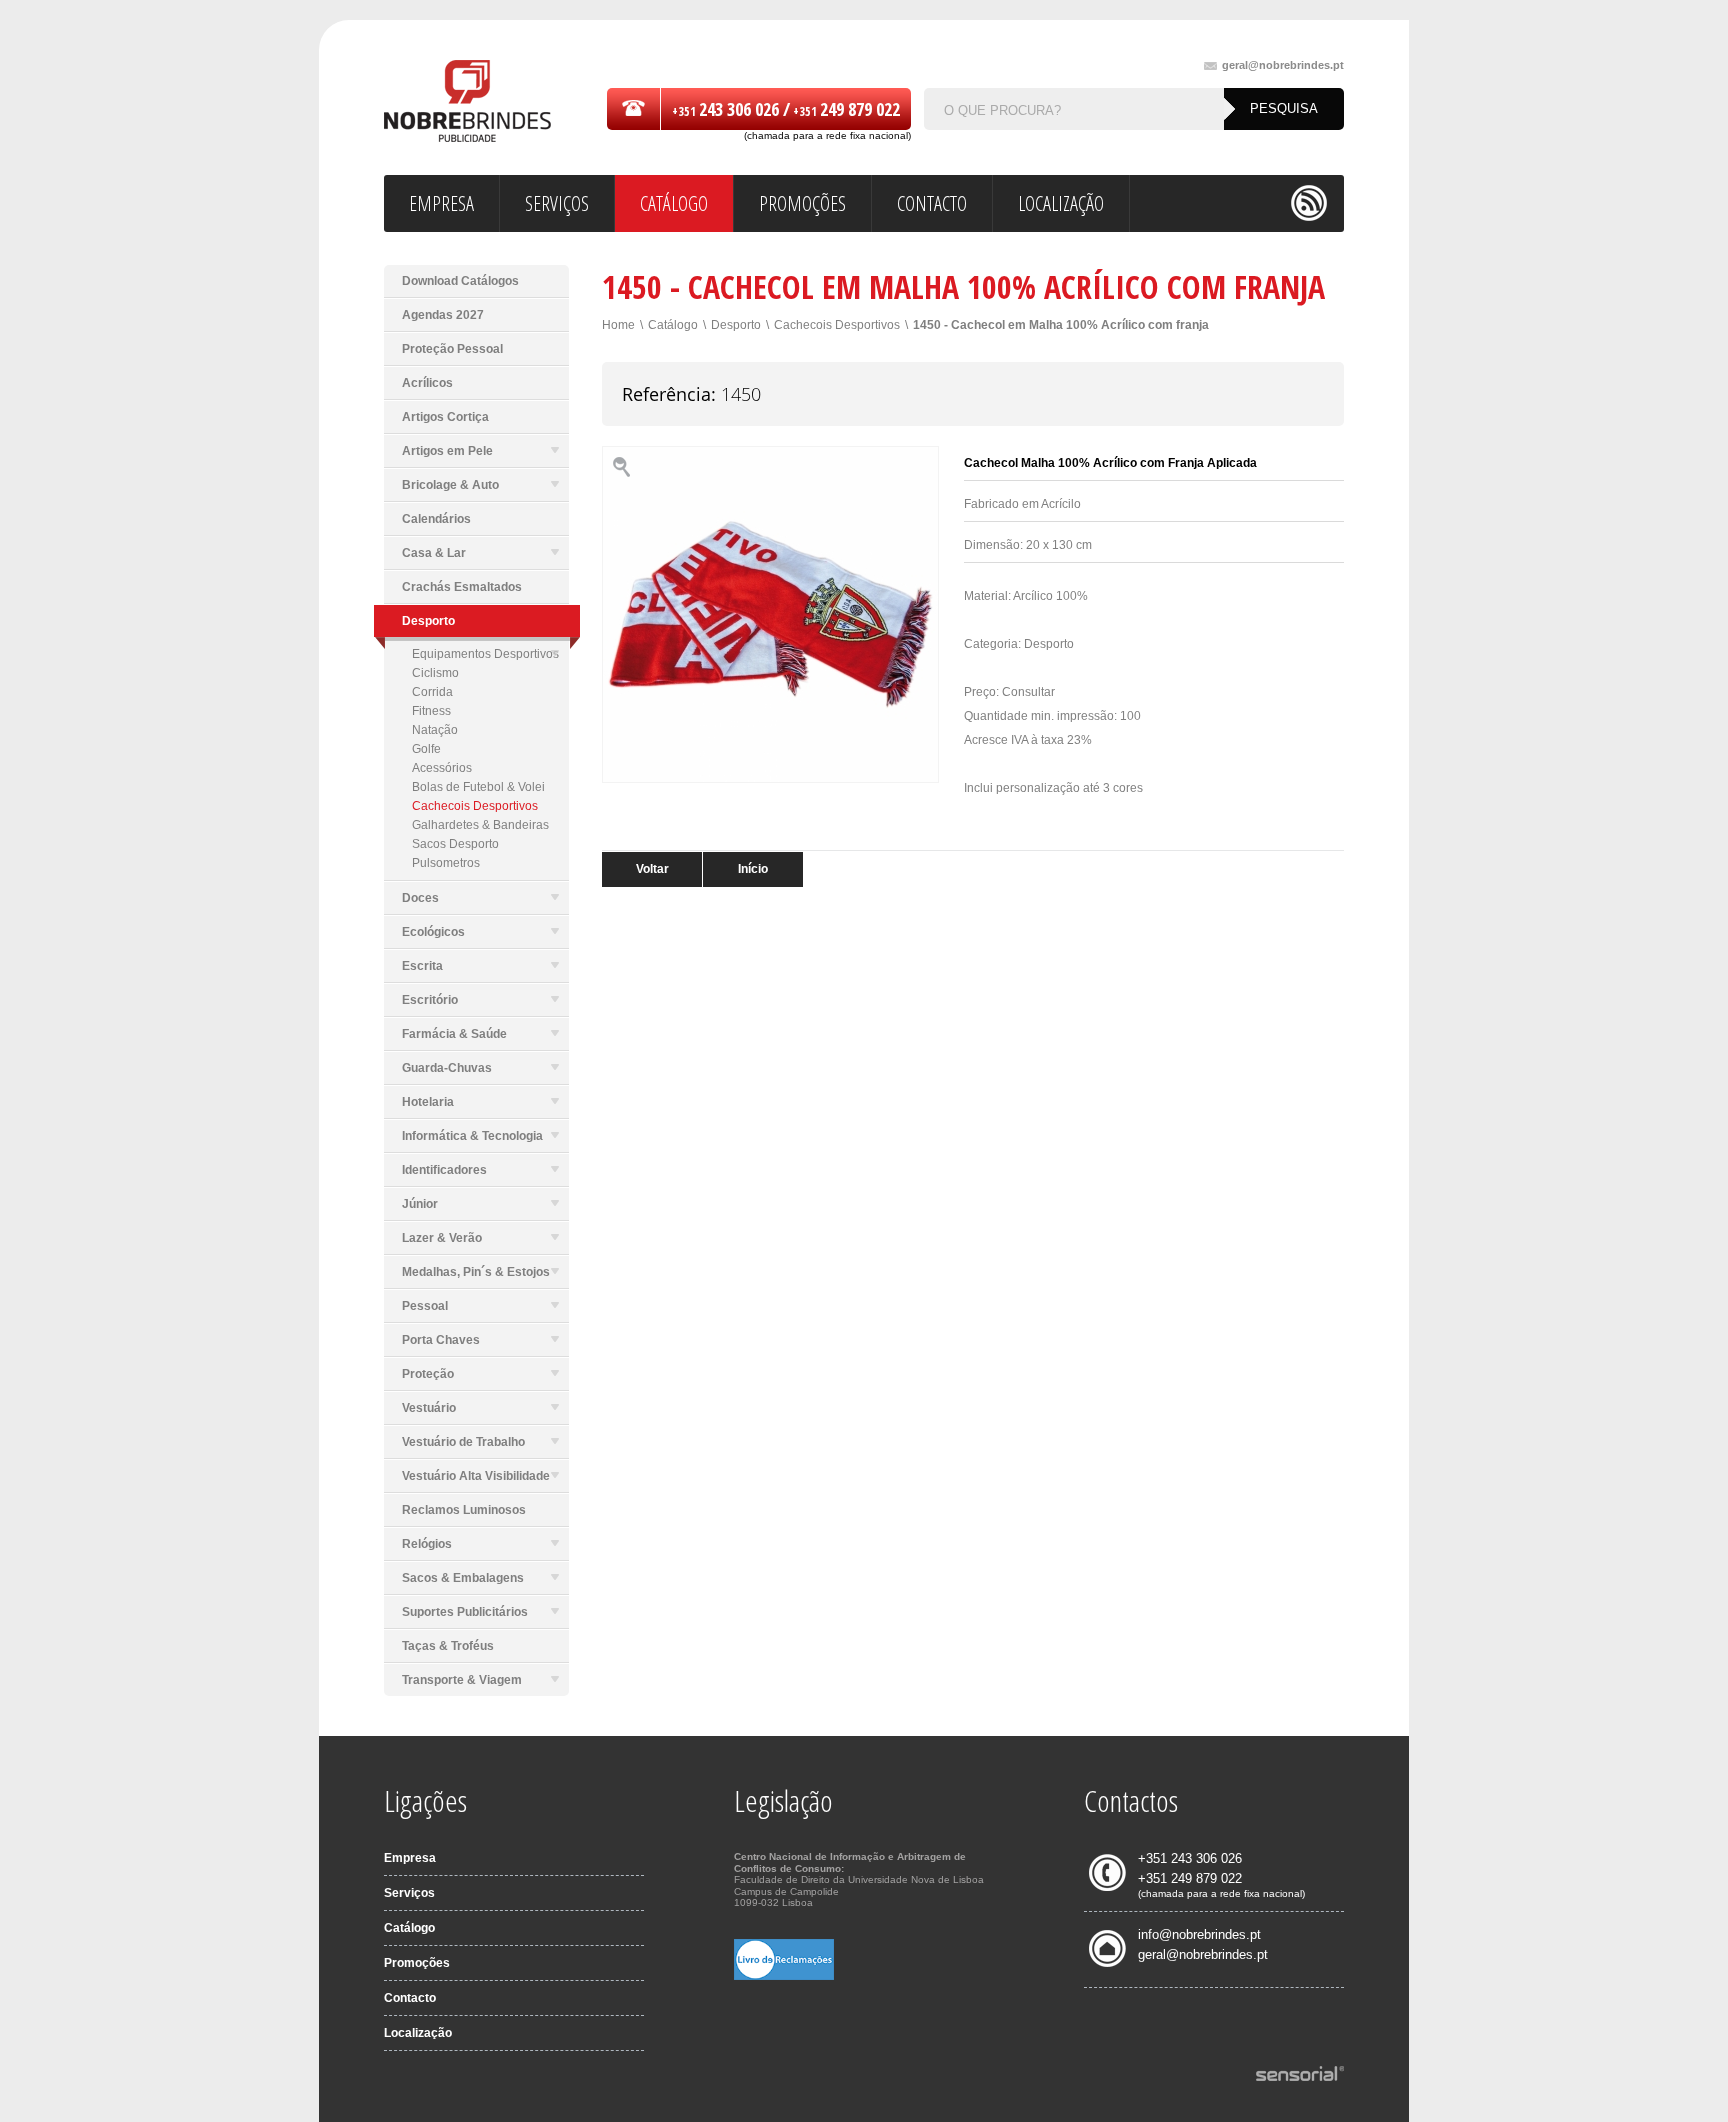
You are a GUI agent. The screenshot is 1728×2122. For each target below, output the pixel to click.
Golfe (426, 749)
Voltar (652, 869)
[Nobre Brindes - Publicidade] (467, 102)
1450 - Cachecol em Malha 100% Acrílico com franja (1061, 325)
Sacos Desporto (455, 844)
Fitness (431, 711)
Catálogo (673, 325)
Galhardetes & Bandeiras (480, 825)
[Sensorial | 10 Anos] (1300, 2075)
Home (618, 325)
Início (753, 869)
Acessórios (442, 768)
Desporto (736, 325)
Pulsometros (446, 863)
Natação (435, 730)
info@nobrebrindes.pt (1199, 1934)
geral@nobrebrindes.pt (1283, 65)
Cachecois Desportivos (475, 806)
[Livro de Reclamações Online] (784, 1976)
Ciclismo (435, 673)
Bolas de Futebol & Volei (478, 787)
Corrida (432, 692)
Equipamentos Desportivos (485, 654)
